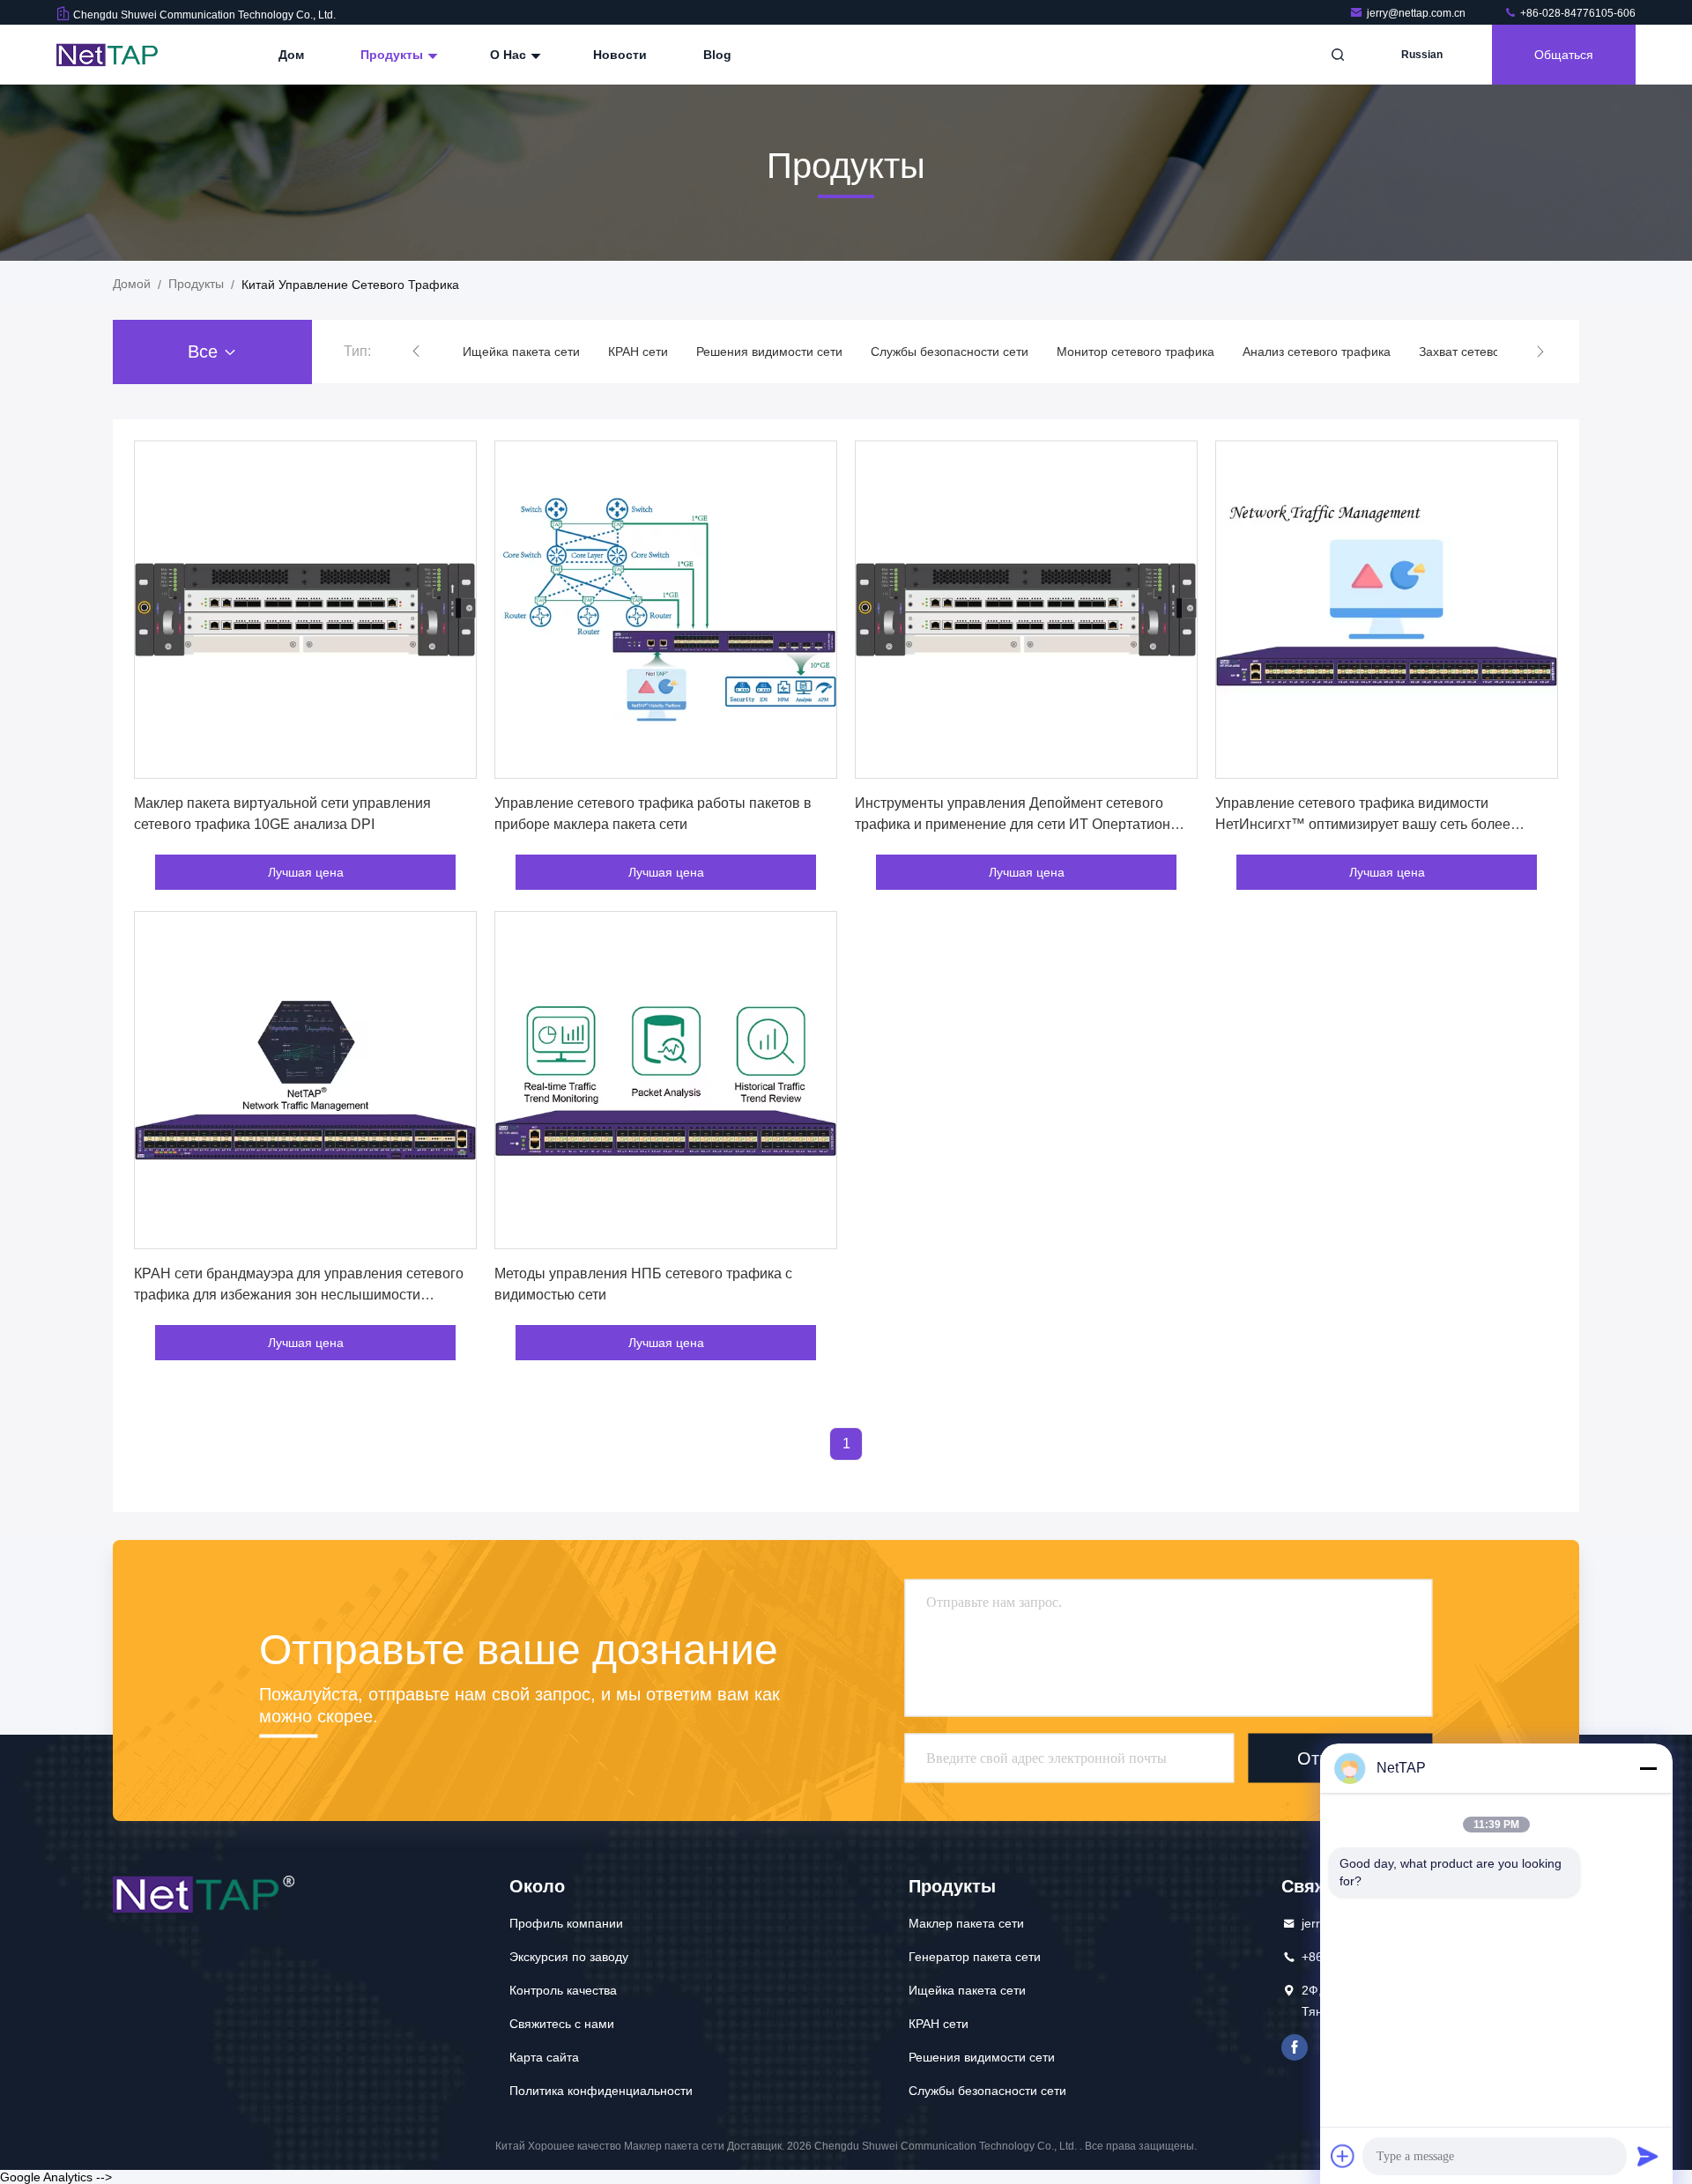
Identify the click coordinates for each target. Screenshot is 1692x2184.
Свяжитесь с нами (562, 2024)
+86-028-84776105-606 (1577, 13)
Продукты (393, 55)
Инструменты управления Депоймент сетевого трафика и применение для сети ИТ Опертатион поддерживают (1013, 824)
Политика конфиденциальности (601, 2091)
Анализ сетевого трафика (1317, 352)
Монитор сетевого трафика (1135, 352)
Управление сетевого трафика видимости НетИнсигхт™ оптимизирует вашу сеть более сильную (1363, 824)
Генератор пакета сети (975, 1957)
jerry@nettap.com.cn (1417, 13)
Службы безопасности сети (950, 352)
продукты (196, 284)
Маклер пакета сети (966, 1923)
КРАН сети (638, 352)
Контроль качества (563, 1990)
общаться (1564, 55)
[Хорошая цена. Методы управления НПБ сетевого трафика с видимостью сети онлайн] (666, 1080)
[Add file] (1343, 2156)
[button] (416, 352)
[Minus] (1648, 1768)
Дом (291, 55)
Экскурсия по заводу (569, 1957)
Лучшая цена (306, 872)
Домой (132, 284)
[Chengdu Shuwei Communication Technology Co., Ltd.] (112, 55)
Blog (717, 55)
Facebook (1295, 2047)
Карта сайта (544, 2057)
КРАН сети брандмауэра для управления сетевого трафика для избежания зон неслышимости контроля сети (299, 1295)
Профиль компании (566, 1923)
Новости (620, 55)
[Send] (1648, 2156)
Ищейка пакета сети (521, 352)
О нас (510, 55)
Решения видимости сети (769, 352)
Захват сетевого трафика (1492, 352)
